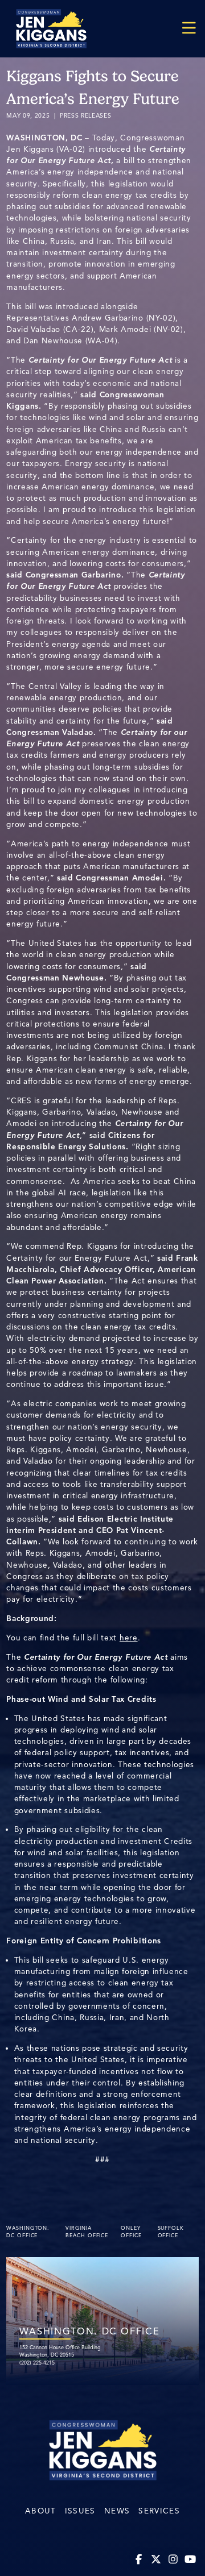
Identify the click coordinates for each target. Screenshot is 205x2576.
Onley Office (131, 2232)
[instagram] (173, 2560)
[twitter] (156, 2560)
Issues (80, 2511)
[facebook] (139, 2560)
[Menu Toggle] (189, 29)
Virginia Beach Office (87, 2232)
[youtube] (190, 2560)
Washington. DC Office (28, 2232)
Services (159, 2511)
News (117, 2511)
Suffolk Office (171, 2232)
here (129, 1638)
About (41, 2511)
